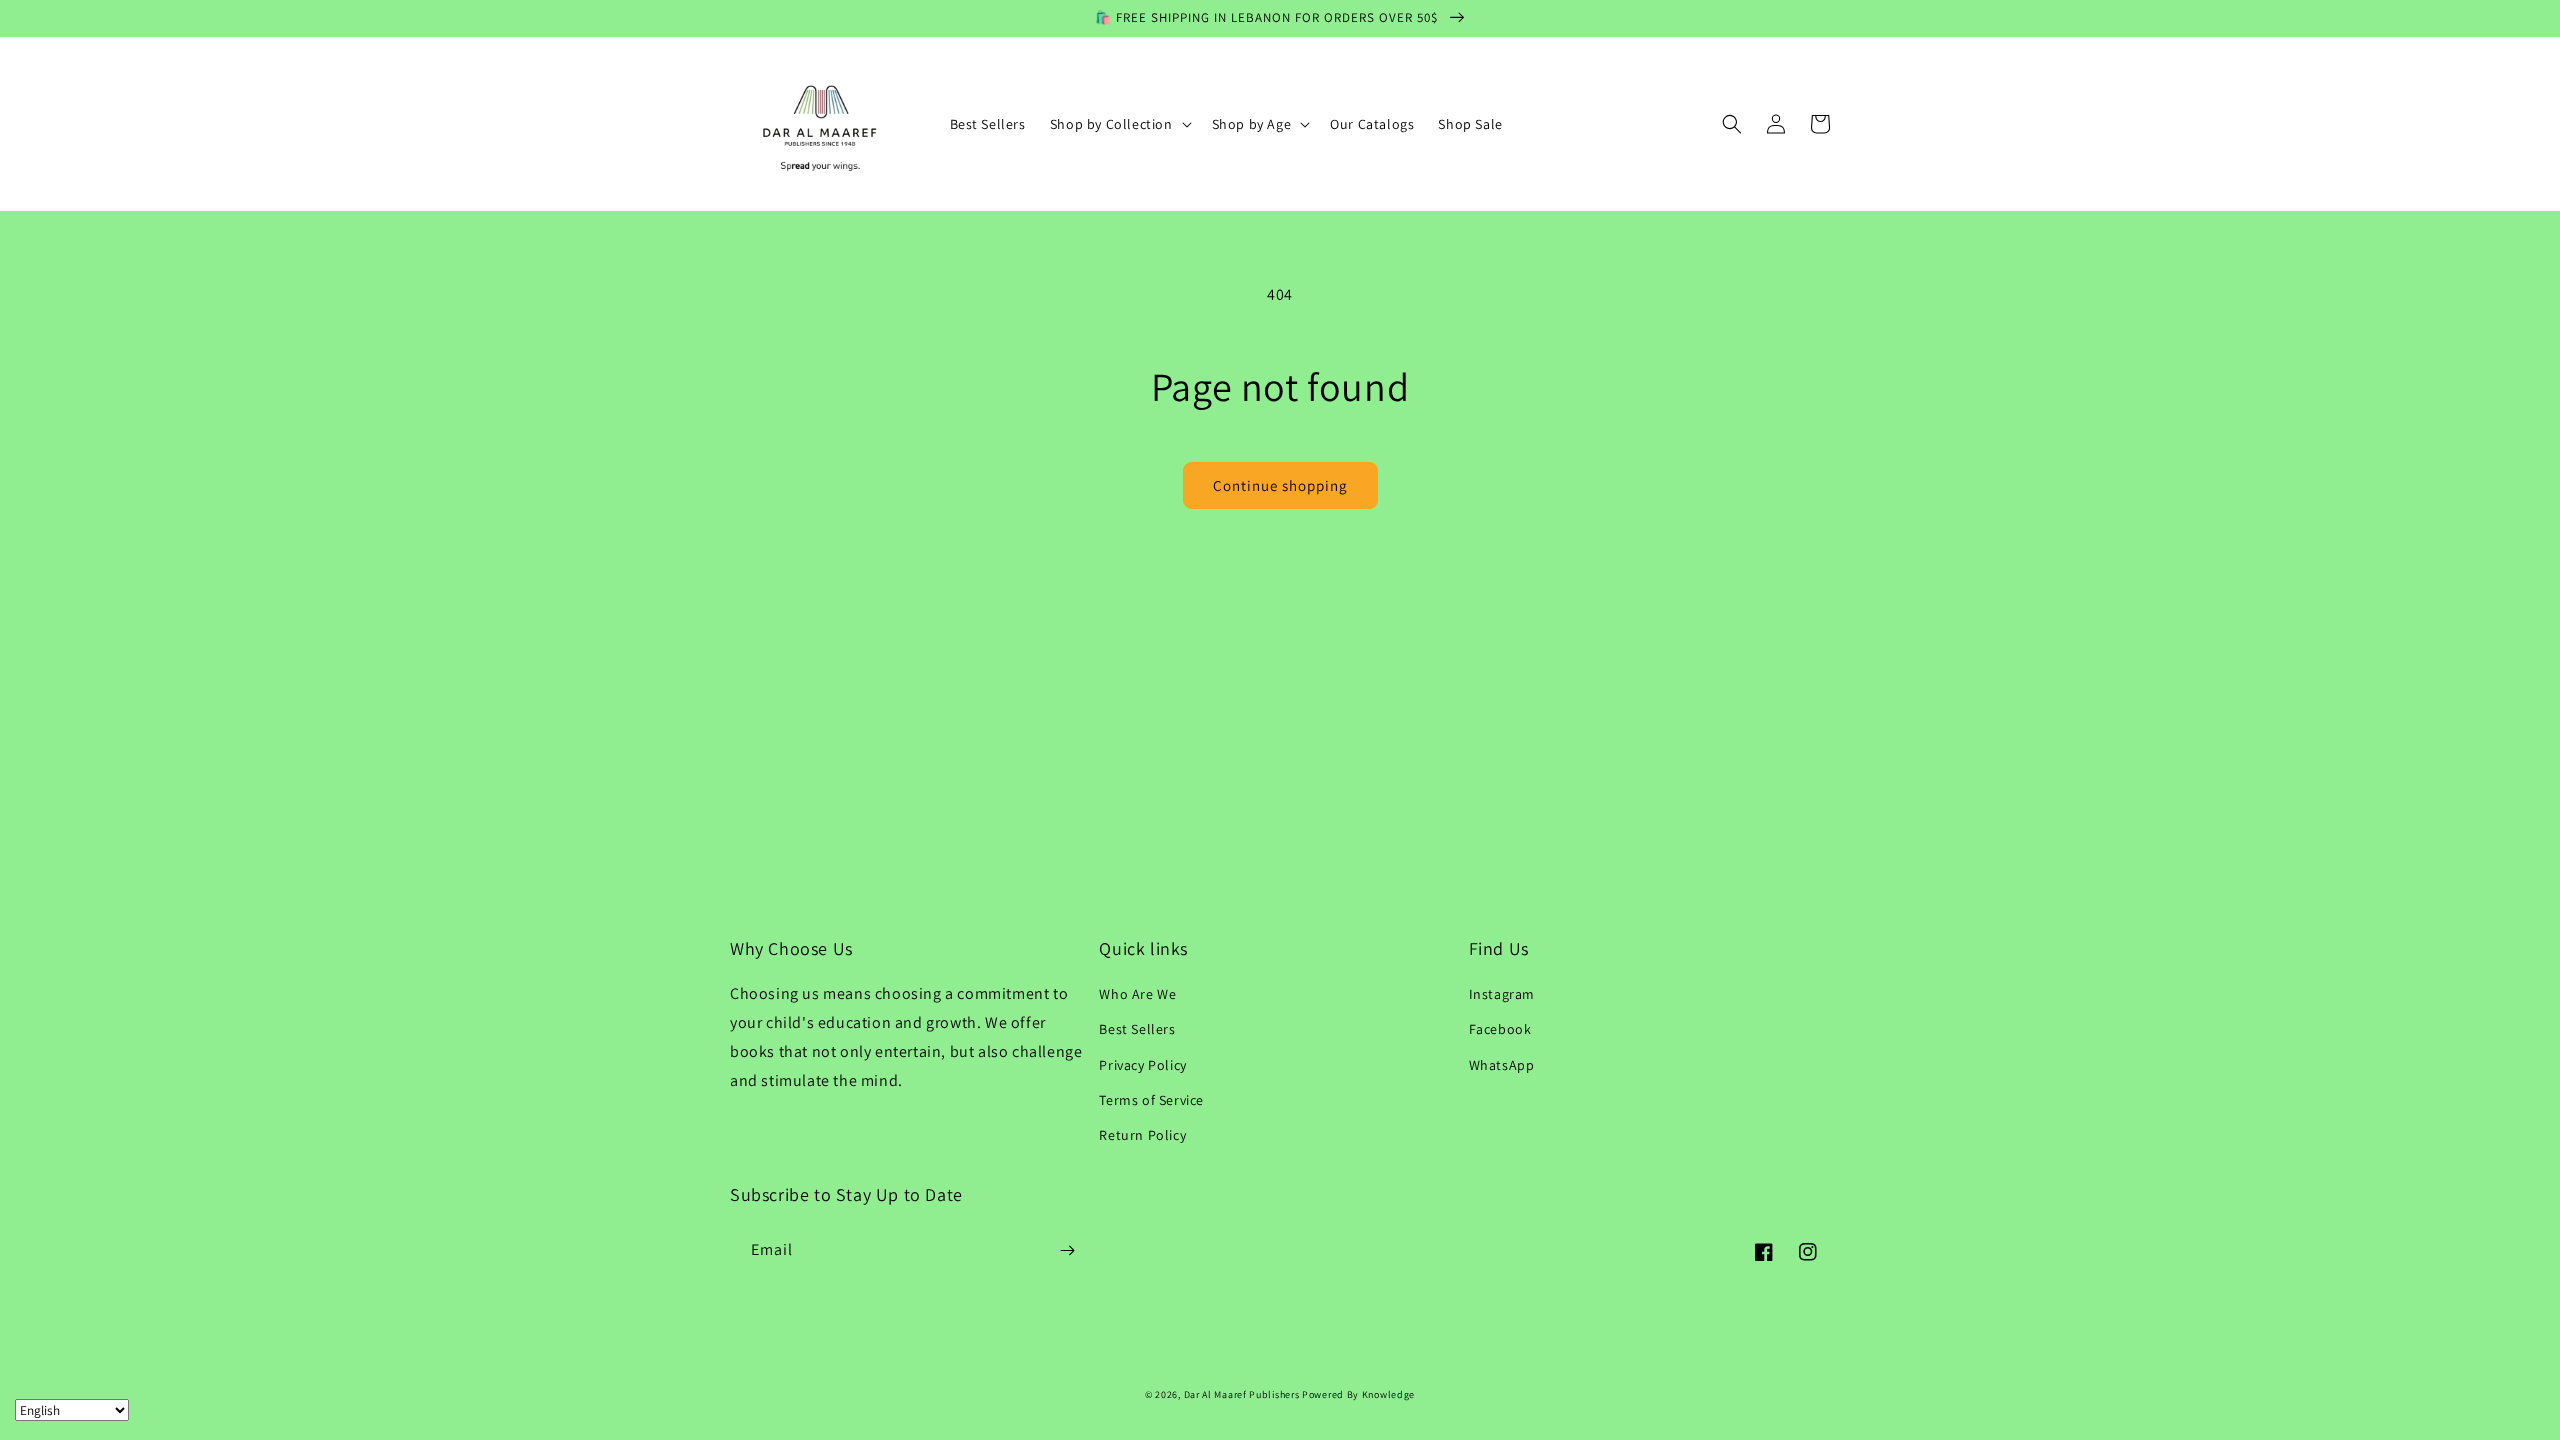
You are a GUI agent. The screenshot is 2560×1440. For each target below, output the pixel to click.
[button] (1119, 124)
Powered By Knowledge (1358, 1394)
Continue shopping (1280, 485)
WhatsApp (1502, 1065)
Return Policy (1142, 1135)
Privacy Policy (1142, 1065)
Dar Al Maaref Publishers (1243, 1394)
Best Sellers (1137, 1029)
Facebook (1500, 1029)
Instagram (1502, 994)
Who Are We (1137, 994)
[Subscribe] (1067, 1250)
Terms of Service (1151, 1100)
